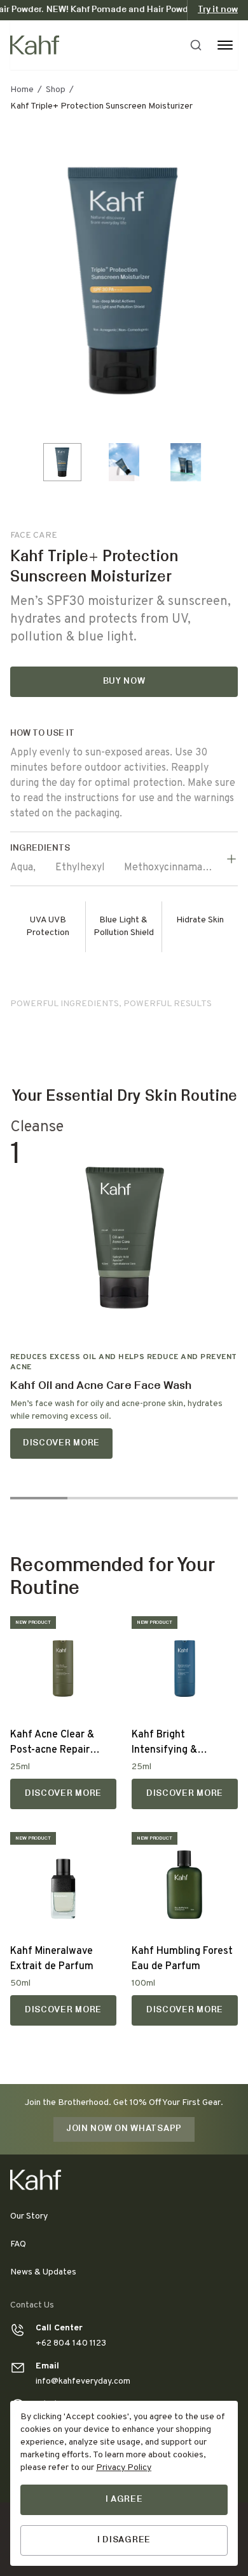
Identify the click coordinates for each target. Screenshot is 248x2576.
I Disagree (124, 2540)
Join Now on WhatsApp (124, 2129)
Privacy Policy (124, 2468)
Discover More (61, 1443)
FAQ (18, 2244)
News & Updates (43, 2272)
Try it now (218, 10)
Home (22, 90)
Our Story (29, 2216)
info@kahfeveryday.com (83, 2381)
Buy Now (124, 681)
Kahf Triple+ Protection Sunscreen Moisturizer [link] (101, 106)
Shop (56, 90)
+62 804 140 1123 (71, 2343)
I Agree (124, 2500)
